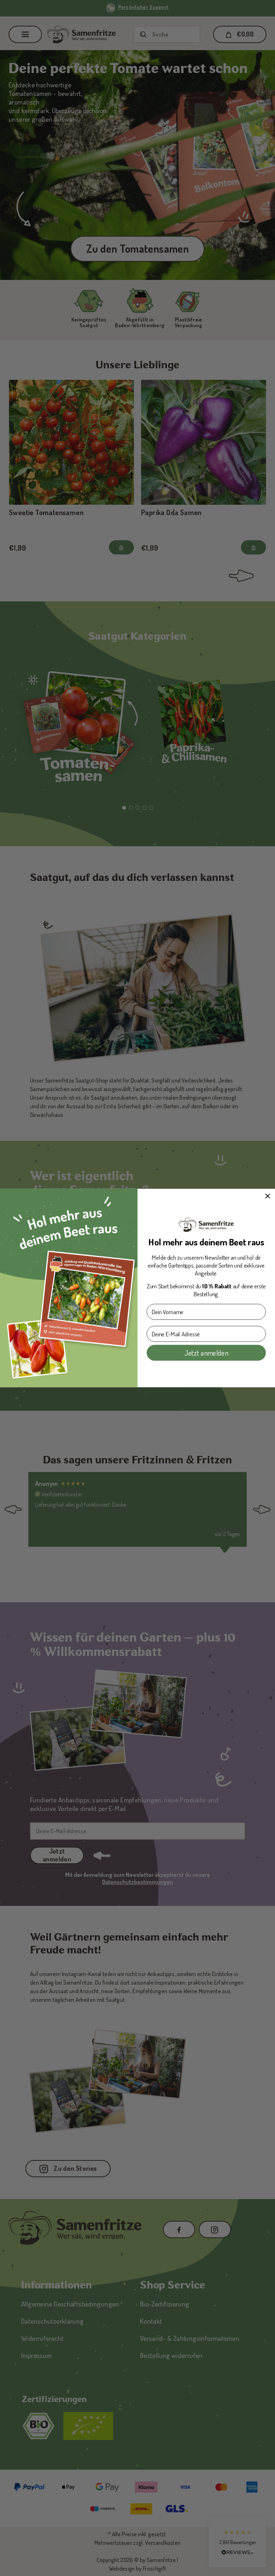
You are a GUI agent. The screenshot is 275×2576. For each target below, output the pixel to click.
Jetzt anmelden (206, 1352)
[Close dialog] (268, 1196)
